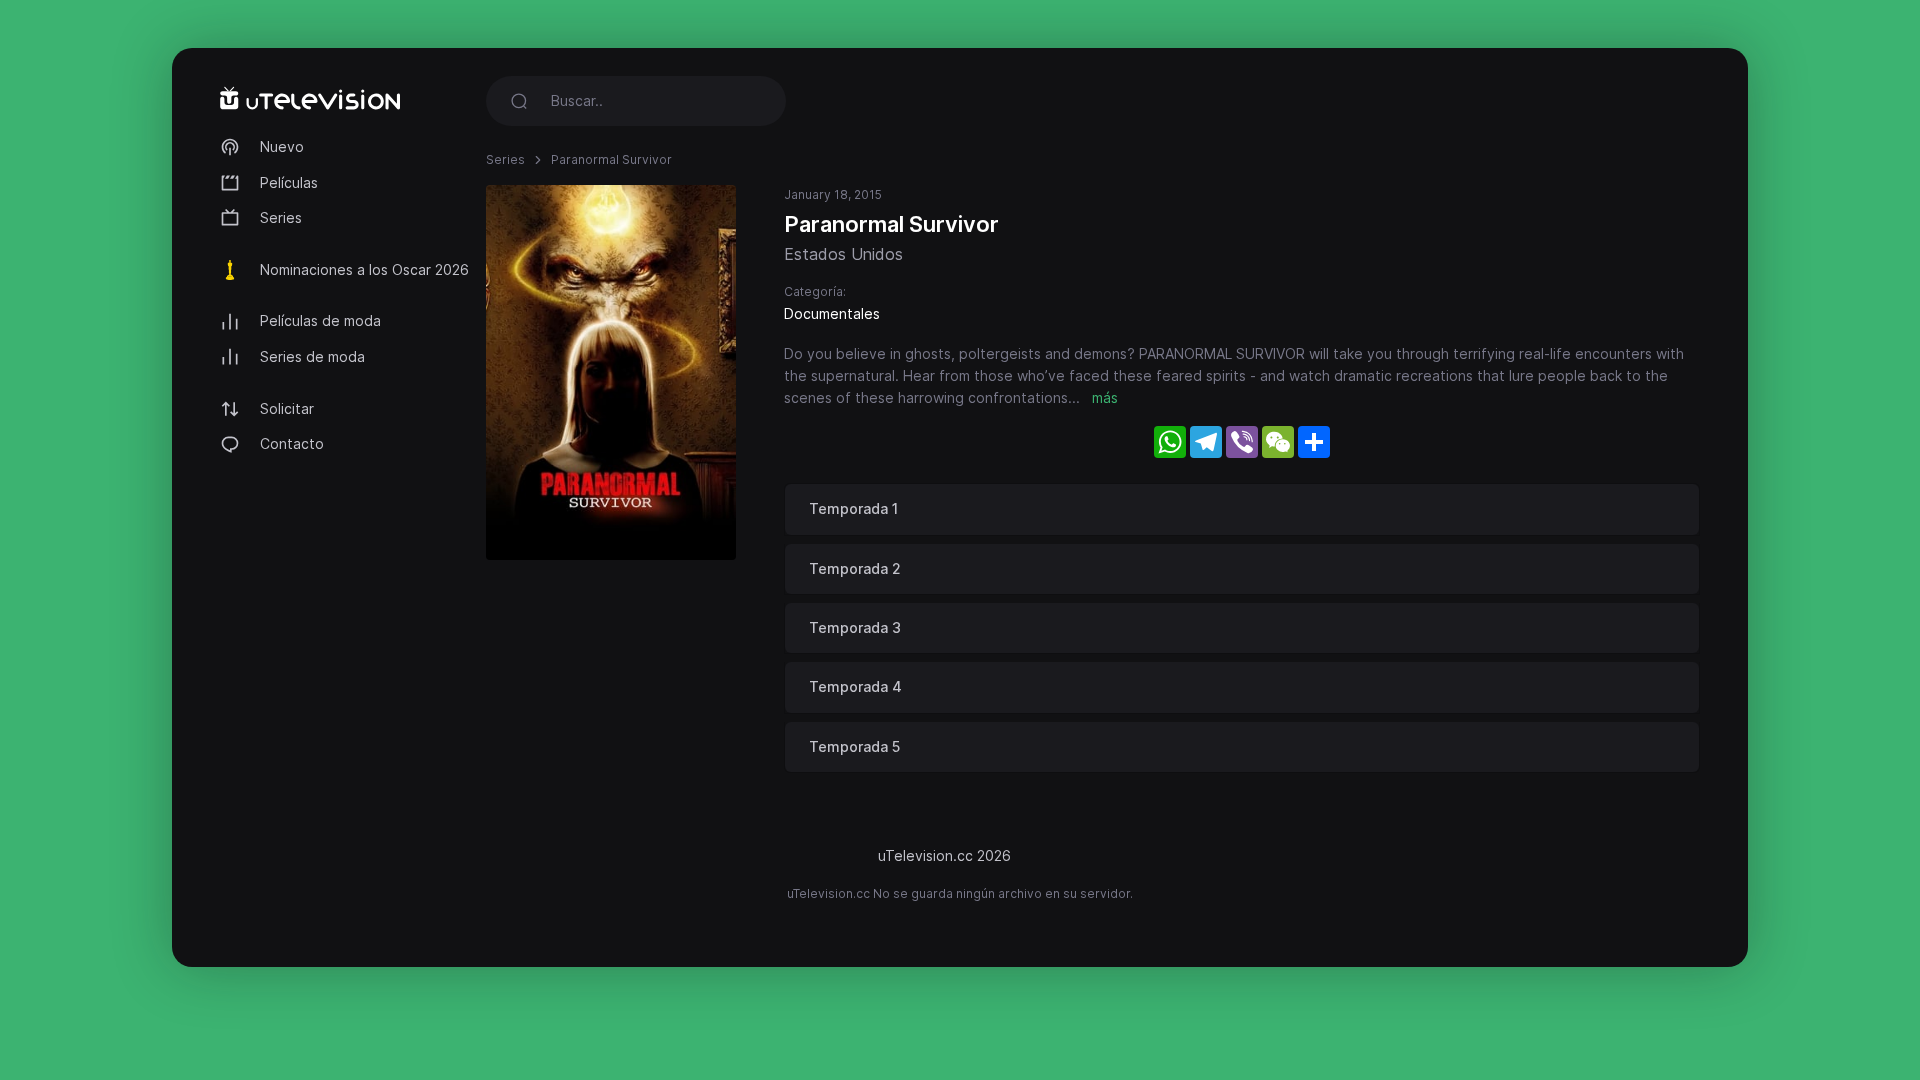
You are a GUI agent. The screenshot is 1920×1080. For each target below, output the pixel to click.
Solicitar (287, 408)
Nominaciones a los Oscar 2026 (364, 269)
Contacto (292, 443)
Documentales (832, 313)
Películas (289, 182)
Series (281, 217)
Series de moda (312, 356)
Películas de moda (320, 320)
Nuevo (282, 146)
